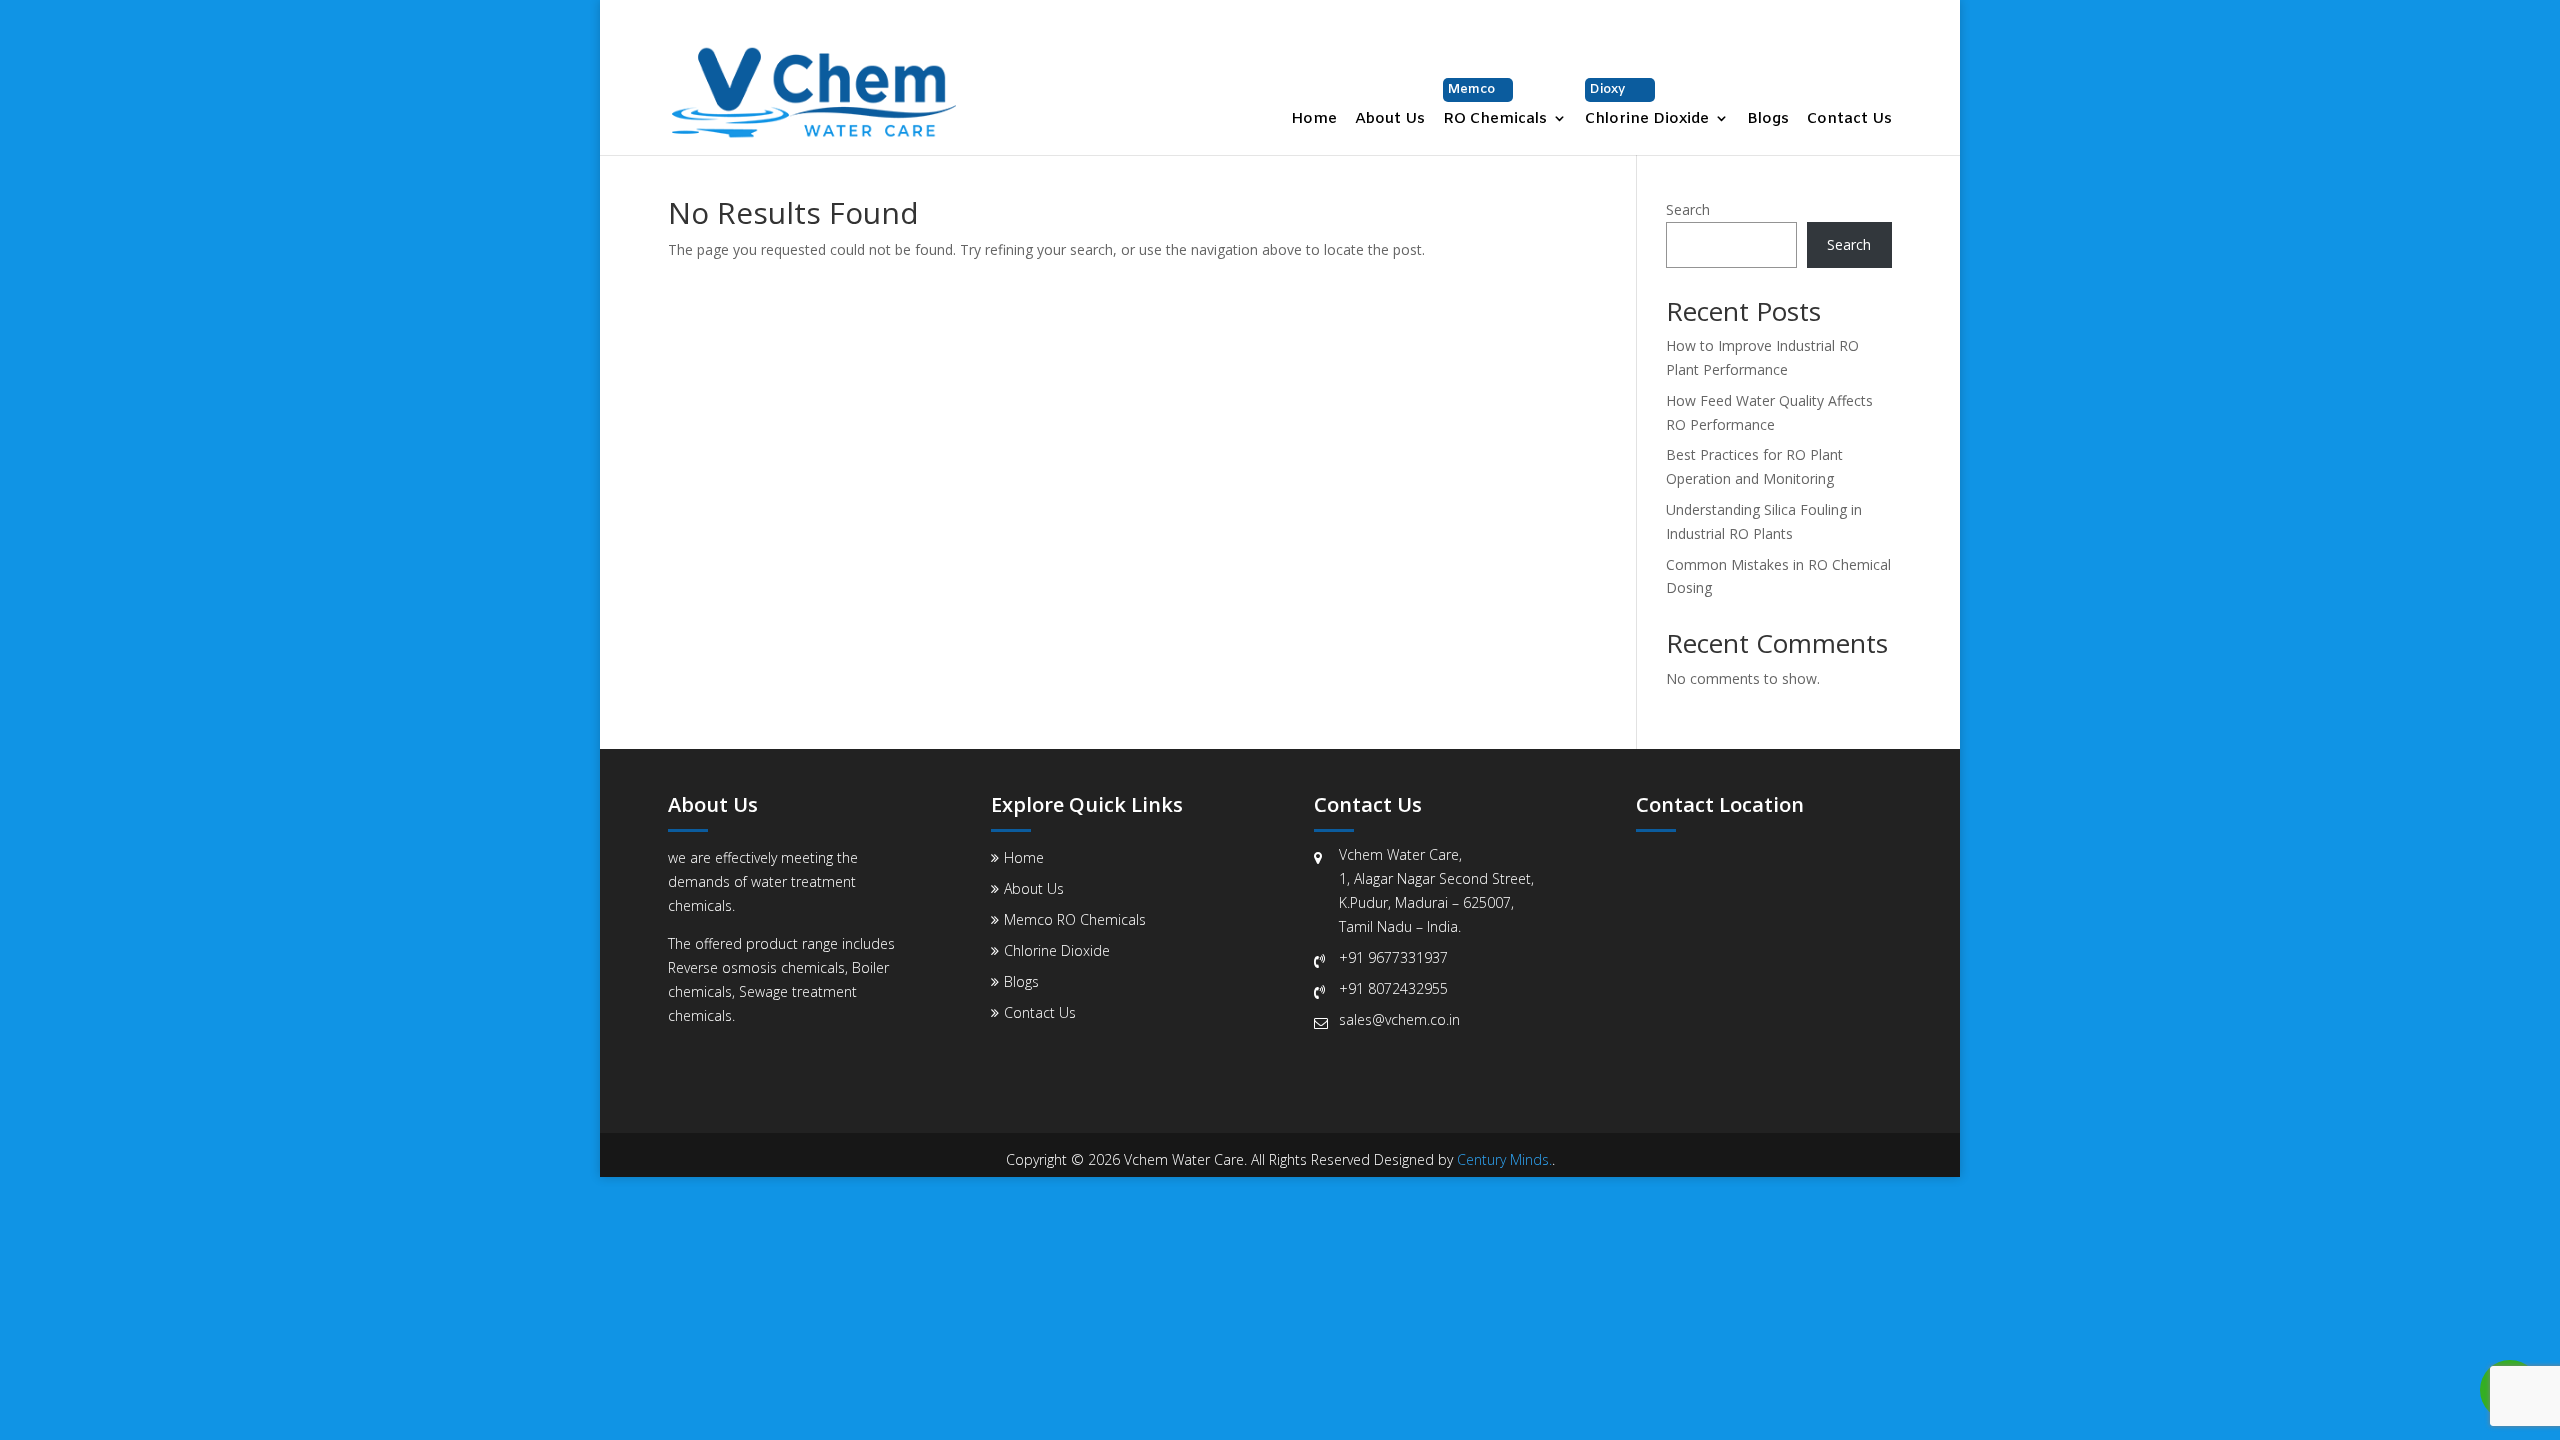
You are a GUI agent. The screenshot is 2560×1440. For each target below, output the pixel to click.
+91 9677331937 (1393, 957)
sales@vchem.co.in (1399, 1019)
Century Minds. (1504, 1159)
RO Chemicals (1495, 105)
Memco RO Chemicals (1075, 919)
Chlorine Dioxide (1647, 105)
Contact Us (1849, 120)
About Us (1390, 120)
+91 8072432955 (1393, 988)
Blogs (1768, 120)
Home (1314, 120)
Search (1688, 209)
